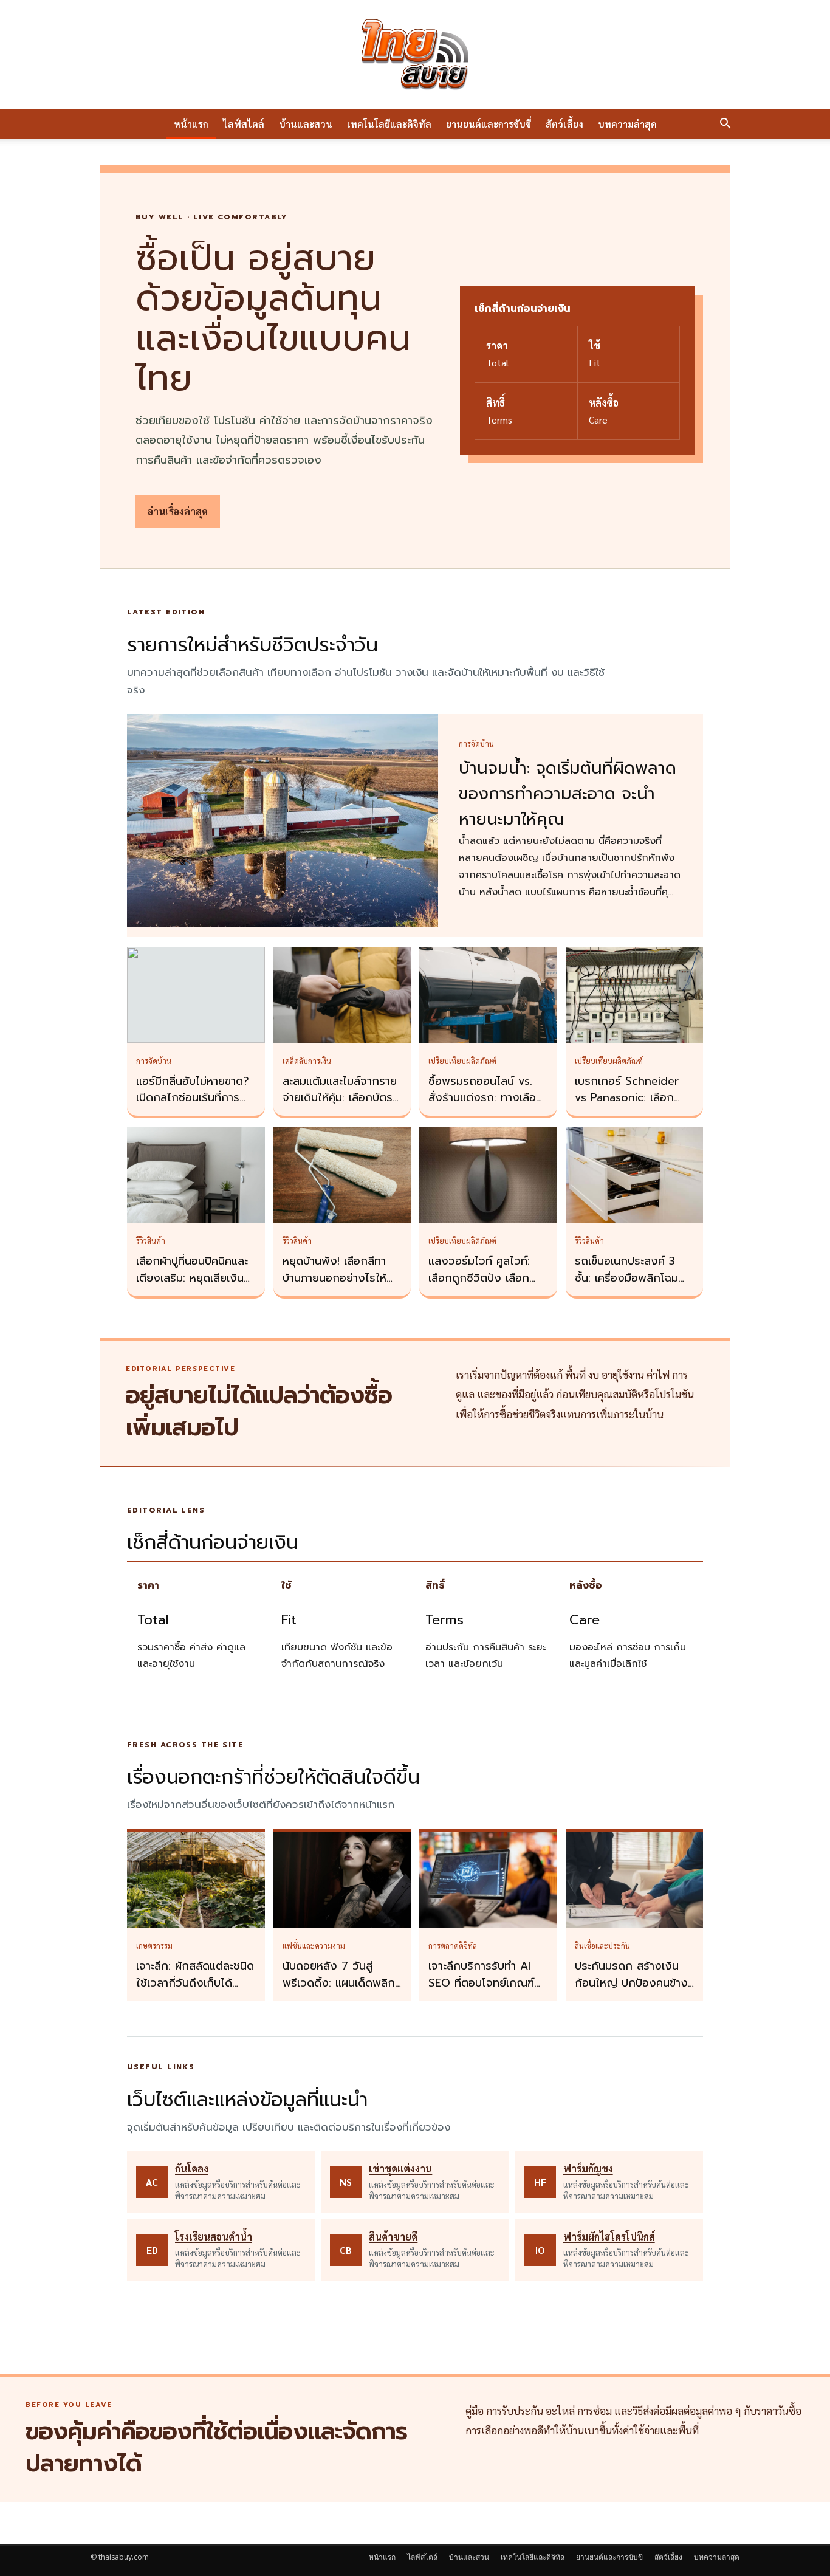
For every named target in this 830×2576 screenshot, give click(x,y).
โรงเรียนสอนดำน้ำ (214, 2237)
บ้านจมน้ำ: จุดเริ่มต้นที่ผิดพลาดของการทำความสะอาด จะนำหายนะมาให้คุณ (568, 794)
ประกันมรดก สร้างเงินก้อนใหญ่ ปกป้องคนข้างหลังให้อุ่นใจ (631, 1983)
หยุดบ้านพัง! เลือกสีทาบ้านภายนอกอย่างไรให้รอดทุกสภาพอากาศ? (334, 1278)
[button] (725, 125)
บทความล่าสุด (627, 124)
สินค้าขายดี (393, 2237)
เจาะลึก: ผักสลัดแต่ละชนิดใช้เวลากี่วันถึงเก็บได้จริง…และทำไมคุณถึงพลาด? (195, 1991)
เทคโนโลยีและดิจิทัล (389, 124)
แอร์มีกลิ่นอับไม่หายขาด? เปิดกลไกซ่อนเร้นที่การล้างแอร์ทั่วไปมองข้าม (193, 1098)
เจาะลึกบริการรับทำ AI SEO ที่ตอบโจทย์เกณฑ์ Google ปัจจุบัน (481, 1983)
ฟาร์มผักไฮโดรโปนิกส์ (609, 2237)
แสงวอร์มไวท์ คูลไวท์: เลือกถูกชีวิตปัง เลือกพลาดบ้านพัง (479, 1278)
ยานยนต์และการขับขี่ (489, 124)
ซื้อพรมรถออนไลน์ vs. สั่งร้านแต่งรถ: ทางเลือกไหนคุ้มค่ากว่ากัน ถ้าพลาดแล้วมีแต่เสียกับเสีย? (488, 1107)
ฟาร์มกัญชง (588, 2169)
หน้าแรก (191, 124)
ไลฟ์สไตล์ (244, 124)
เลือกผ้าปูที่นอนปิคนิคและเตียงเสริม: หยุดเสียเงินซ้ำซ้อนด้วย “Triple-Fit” (196, 1278)
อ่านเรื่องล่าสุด (178, 511)
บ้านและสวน (306, 124)
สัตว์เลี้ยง (564, 124)
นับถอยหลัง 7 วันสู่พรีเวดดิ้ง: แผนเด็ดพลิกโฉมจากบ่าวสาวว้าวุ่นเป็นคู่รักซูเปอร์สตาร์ (340, 1991)
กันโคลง (192, 2169)
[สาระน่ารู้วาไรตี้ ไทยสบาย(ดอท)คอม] (415, 55)
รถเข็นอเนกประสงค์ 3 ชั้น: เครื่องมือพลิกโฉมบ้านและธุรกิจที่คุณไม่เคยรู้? (631, 1286)
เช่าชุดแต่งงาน (400, 2169)
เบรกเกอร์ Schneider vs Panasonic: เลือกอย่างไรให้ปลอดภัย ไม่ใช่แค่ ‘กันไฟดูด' (632, 1107)
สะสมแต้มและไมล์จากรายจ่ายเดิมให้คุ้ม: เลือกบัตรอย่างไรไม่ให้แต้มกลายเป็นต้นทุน (340, 1107)
